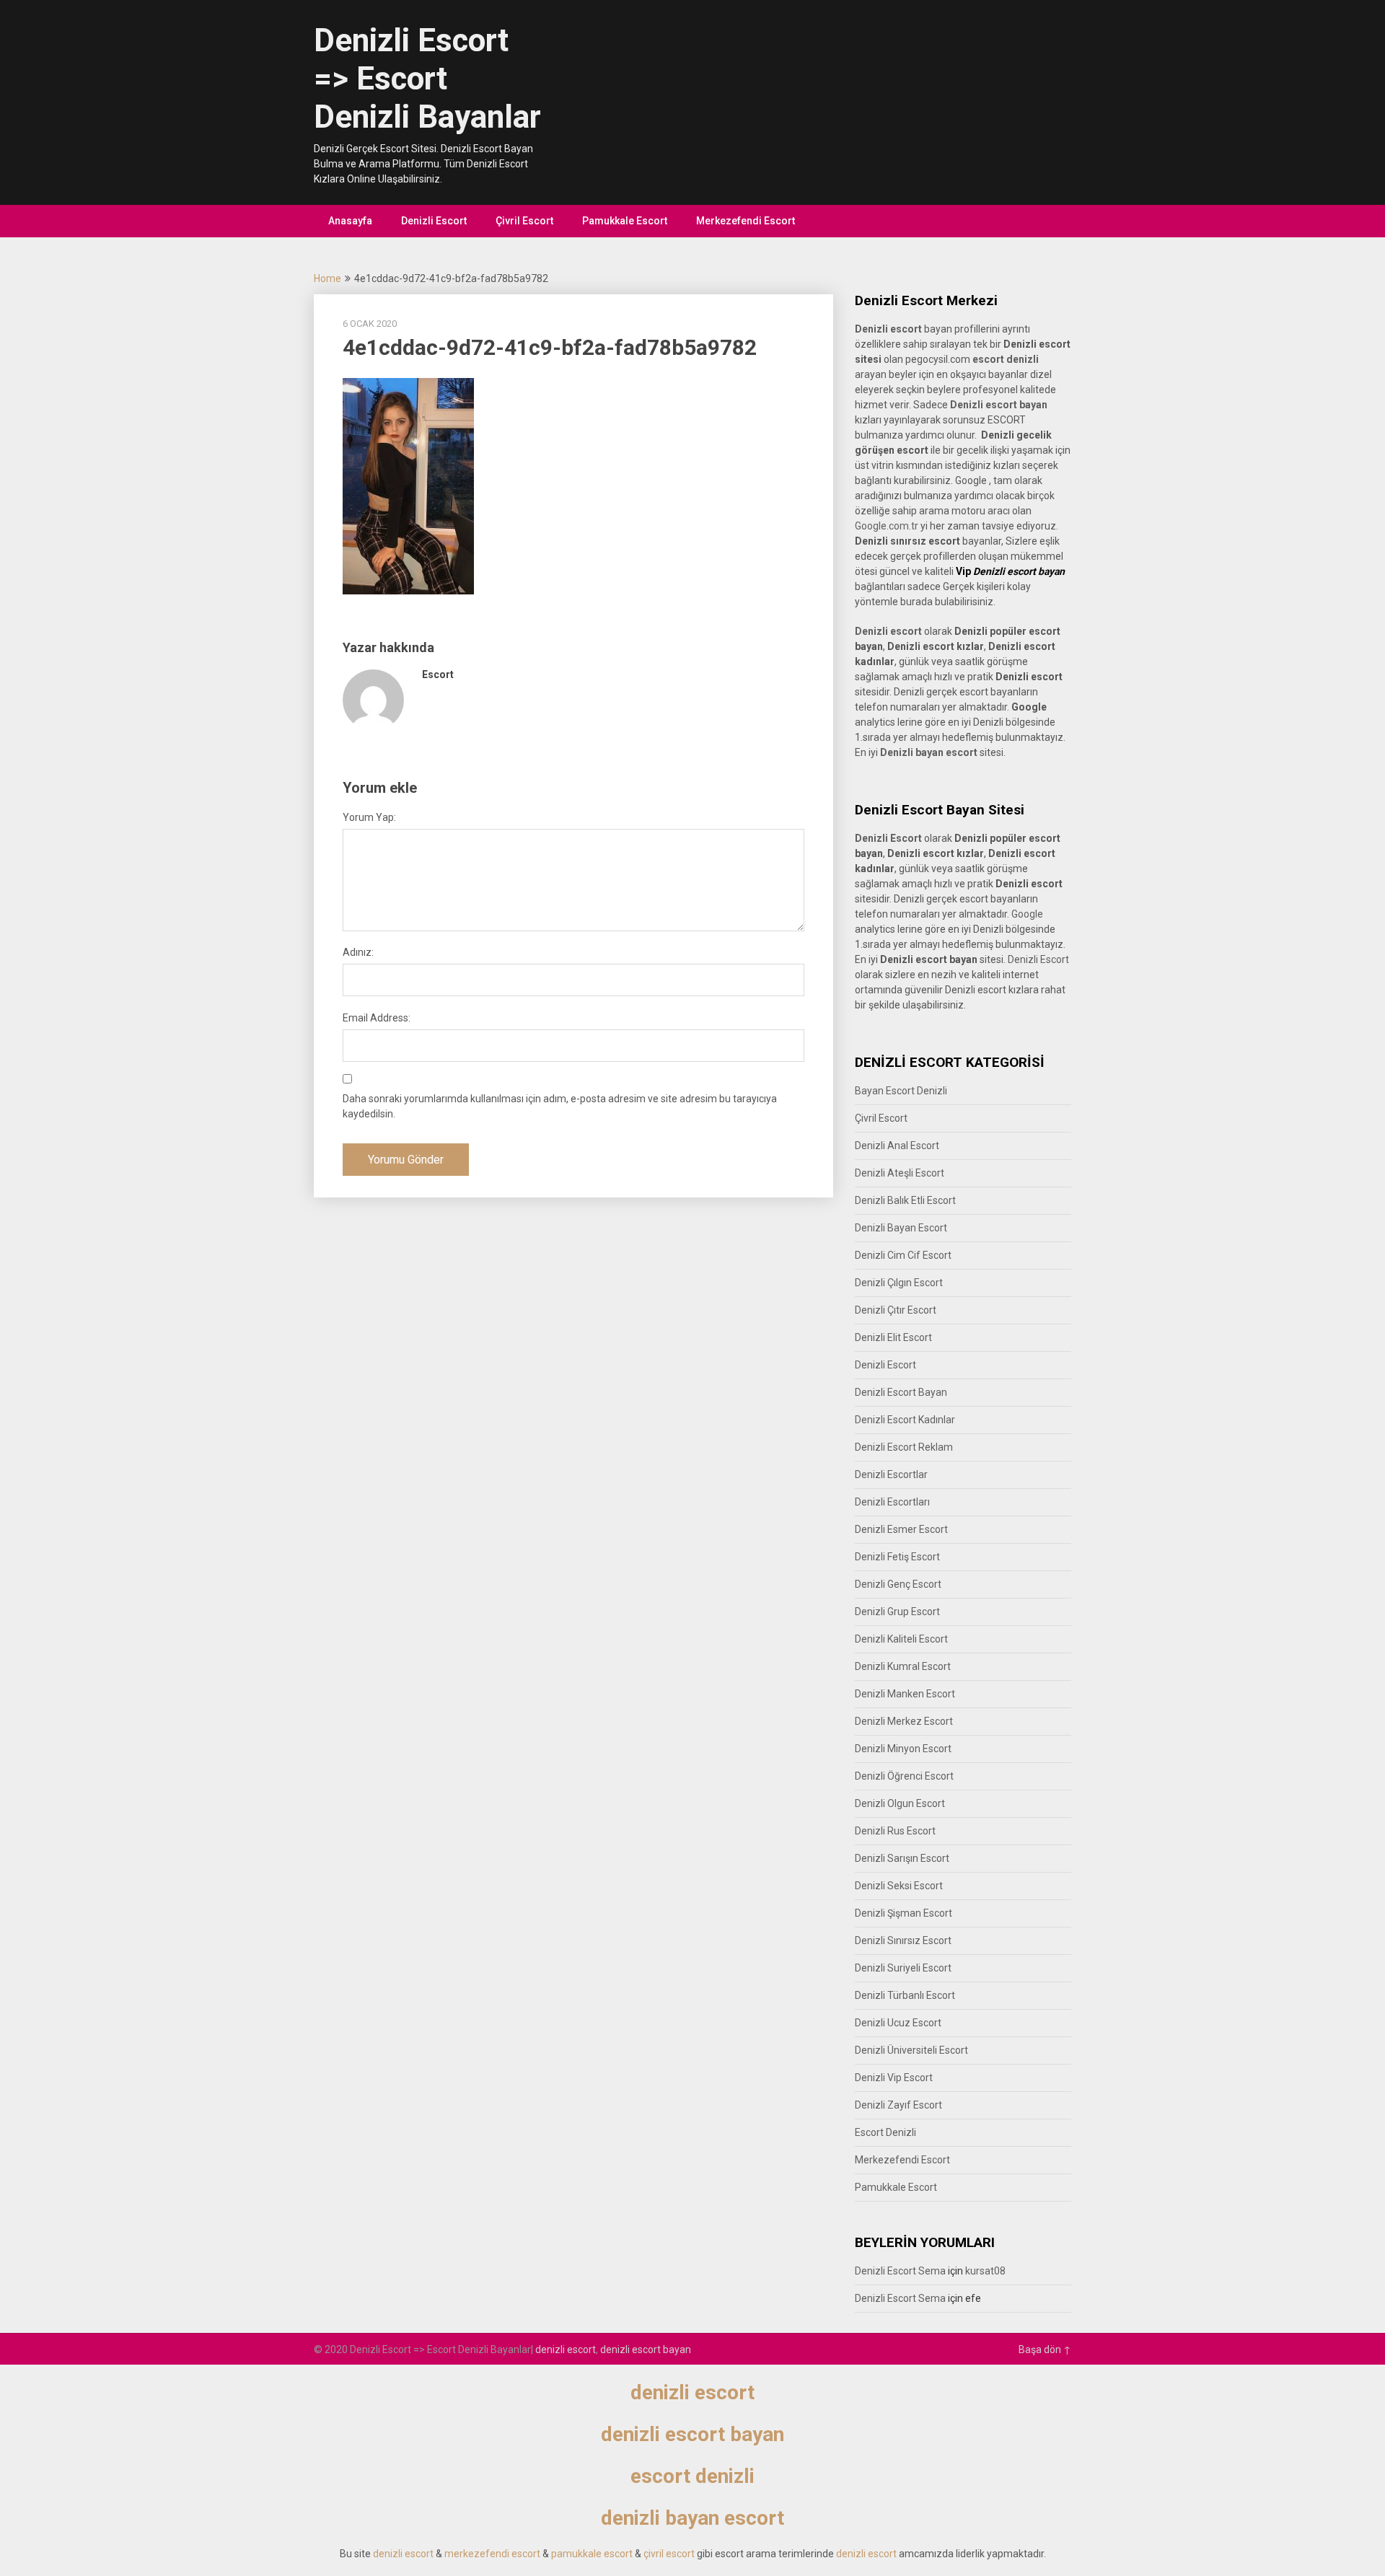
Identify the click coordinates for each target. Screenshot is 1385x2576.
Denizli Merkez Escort (904, 1721)
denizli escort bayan (646, 2349)
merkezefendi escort (492, 2554)
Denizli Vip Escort (894, 2078)
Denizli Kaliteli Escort (901, 1639)
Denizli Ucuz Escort (898, 2023)
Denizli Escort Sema (900, 2271)
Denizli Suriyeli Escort (903, 1968)
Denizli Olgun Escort (900, 1803)
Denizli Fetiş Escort (897, 1557)
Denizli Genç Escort (898, 1584)
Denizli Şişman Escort (903, 1913)
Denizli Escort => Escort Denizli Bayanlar (427, 79)
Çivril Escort (524, 221)
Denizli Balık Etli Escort (905, 1200)
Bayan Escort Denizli (901, 1091)
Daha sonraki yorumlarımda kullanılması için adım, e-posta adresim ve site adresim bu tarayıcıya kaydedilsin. (560, 1106)
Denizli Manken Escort (905, 1694)
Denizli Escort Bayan (901, 1392)
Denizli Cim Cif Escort (903, 1255)
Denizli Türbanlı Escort (905, 1995)
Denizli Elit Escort (893, 1337)
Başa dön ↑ (1045, 2349)
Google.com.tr (887, 526)
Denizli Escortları (892, 1502)
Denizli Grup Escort (897, 1612)
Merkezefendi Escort (746, 221)
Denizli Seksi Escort (899, 1886)
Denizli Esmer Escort (901, 1529)
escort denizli (1006, 359)
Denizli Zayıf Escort (898, 2105)
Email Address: (377, 1018)
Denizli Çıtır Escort (896, 1310)
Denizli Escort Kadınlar (905, 1420)
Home (327, 278)
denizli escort (566, 2349)
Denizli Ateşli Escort (900, 1173)
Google (1027, 914)
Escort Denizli (885, 2132)
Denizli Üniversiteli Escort (911, 2050)
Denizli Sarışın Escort (902, 1858)
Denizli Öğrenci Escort (904, 1776)
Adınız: (358, 952)
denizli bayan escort (692, 2518)
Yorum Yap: (369, 817)
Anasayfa (350, 221)
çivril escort (669, 2554)
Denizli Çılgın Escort (899, 1283)
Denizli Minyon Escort (903, 1749)
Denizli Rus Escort (895, 1831)
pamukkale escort (592, 2554)
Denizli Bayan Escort (901, 1228)
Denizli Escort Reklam (904, 1447)
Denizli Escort (434, 221)
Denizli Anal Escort (897, 1146)
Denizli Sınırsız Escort (903, 1940)
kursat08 (985, 2271)
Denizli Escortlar (891, 1474)
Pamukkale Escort (625, 221)
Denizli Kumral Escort (903, 1666)
